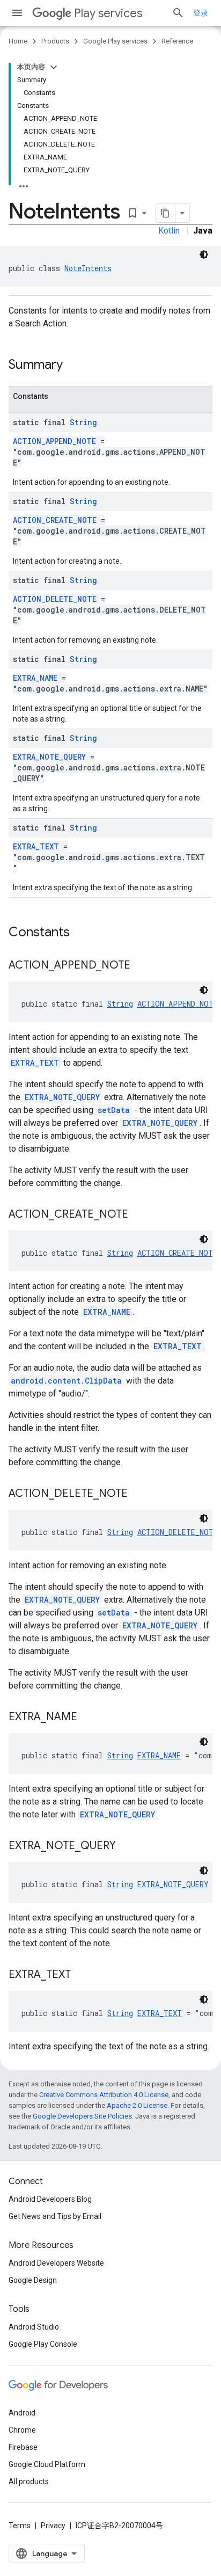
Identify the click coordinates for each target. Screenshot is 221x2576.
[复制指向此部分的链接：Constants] (80, 933)
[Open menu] (17, 13)
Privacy (53, 2526)
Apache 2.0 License (137, 2105)
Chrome (22, 2430)
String (83, 422)
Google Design (33, 2280)
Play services (108, 13)
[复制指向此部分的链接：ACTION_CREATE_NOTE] (139, 1215)
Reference (177, 41)
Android (22, 2413)
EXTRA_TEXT (36, 846)
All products (29, 2482)
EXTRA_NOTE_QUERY (49, 757)
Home (18, 41)
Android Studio (34, 2327)
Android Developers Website (56, 2263)
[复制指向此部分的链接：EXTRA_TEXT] (82, 1975)
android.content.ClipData (66, 1381)
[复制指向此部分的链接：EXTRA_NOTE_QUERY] (127, 1846)
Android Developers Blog (50, 2199)
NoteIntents (88, 268)
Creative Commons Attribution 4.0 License (104, 2095)
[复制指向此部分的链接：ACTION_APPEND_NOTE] (141, 966)
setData (114, 1110)
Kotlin (169, 231)
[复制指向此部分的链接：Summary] (73, 366)
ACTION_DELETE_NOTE (55, 599)
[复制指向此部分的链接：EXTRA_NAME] (88, 1718)
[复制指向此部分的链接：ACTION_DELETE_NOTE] (138, 1494)
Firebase (23, 2447)
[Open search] (178, 13)
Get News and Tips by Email (55, 2216)
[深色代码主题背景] (204, 254)
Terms (20, 2526)
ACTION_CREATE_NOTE (55, 520)
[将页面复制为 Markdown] (166, 213)
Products (55, 41)
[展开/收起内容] (54, 67)
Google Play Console (43, 2344)
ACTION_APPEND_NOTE (54, 441)
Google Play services (115, 41)
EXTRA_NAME (35, 678)
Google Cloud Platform (47, 2464)
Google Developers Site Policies (82, 2116)
